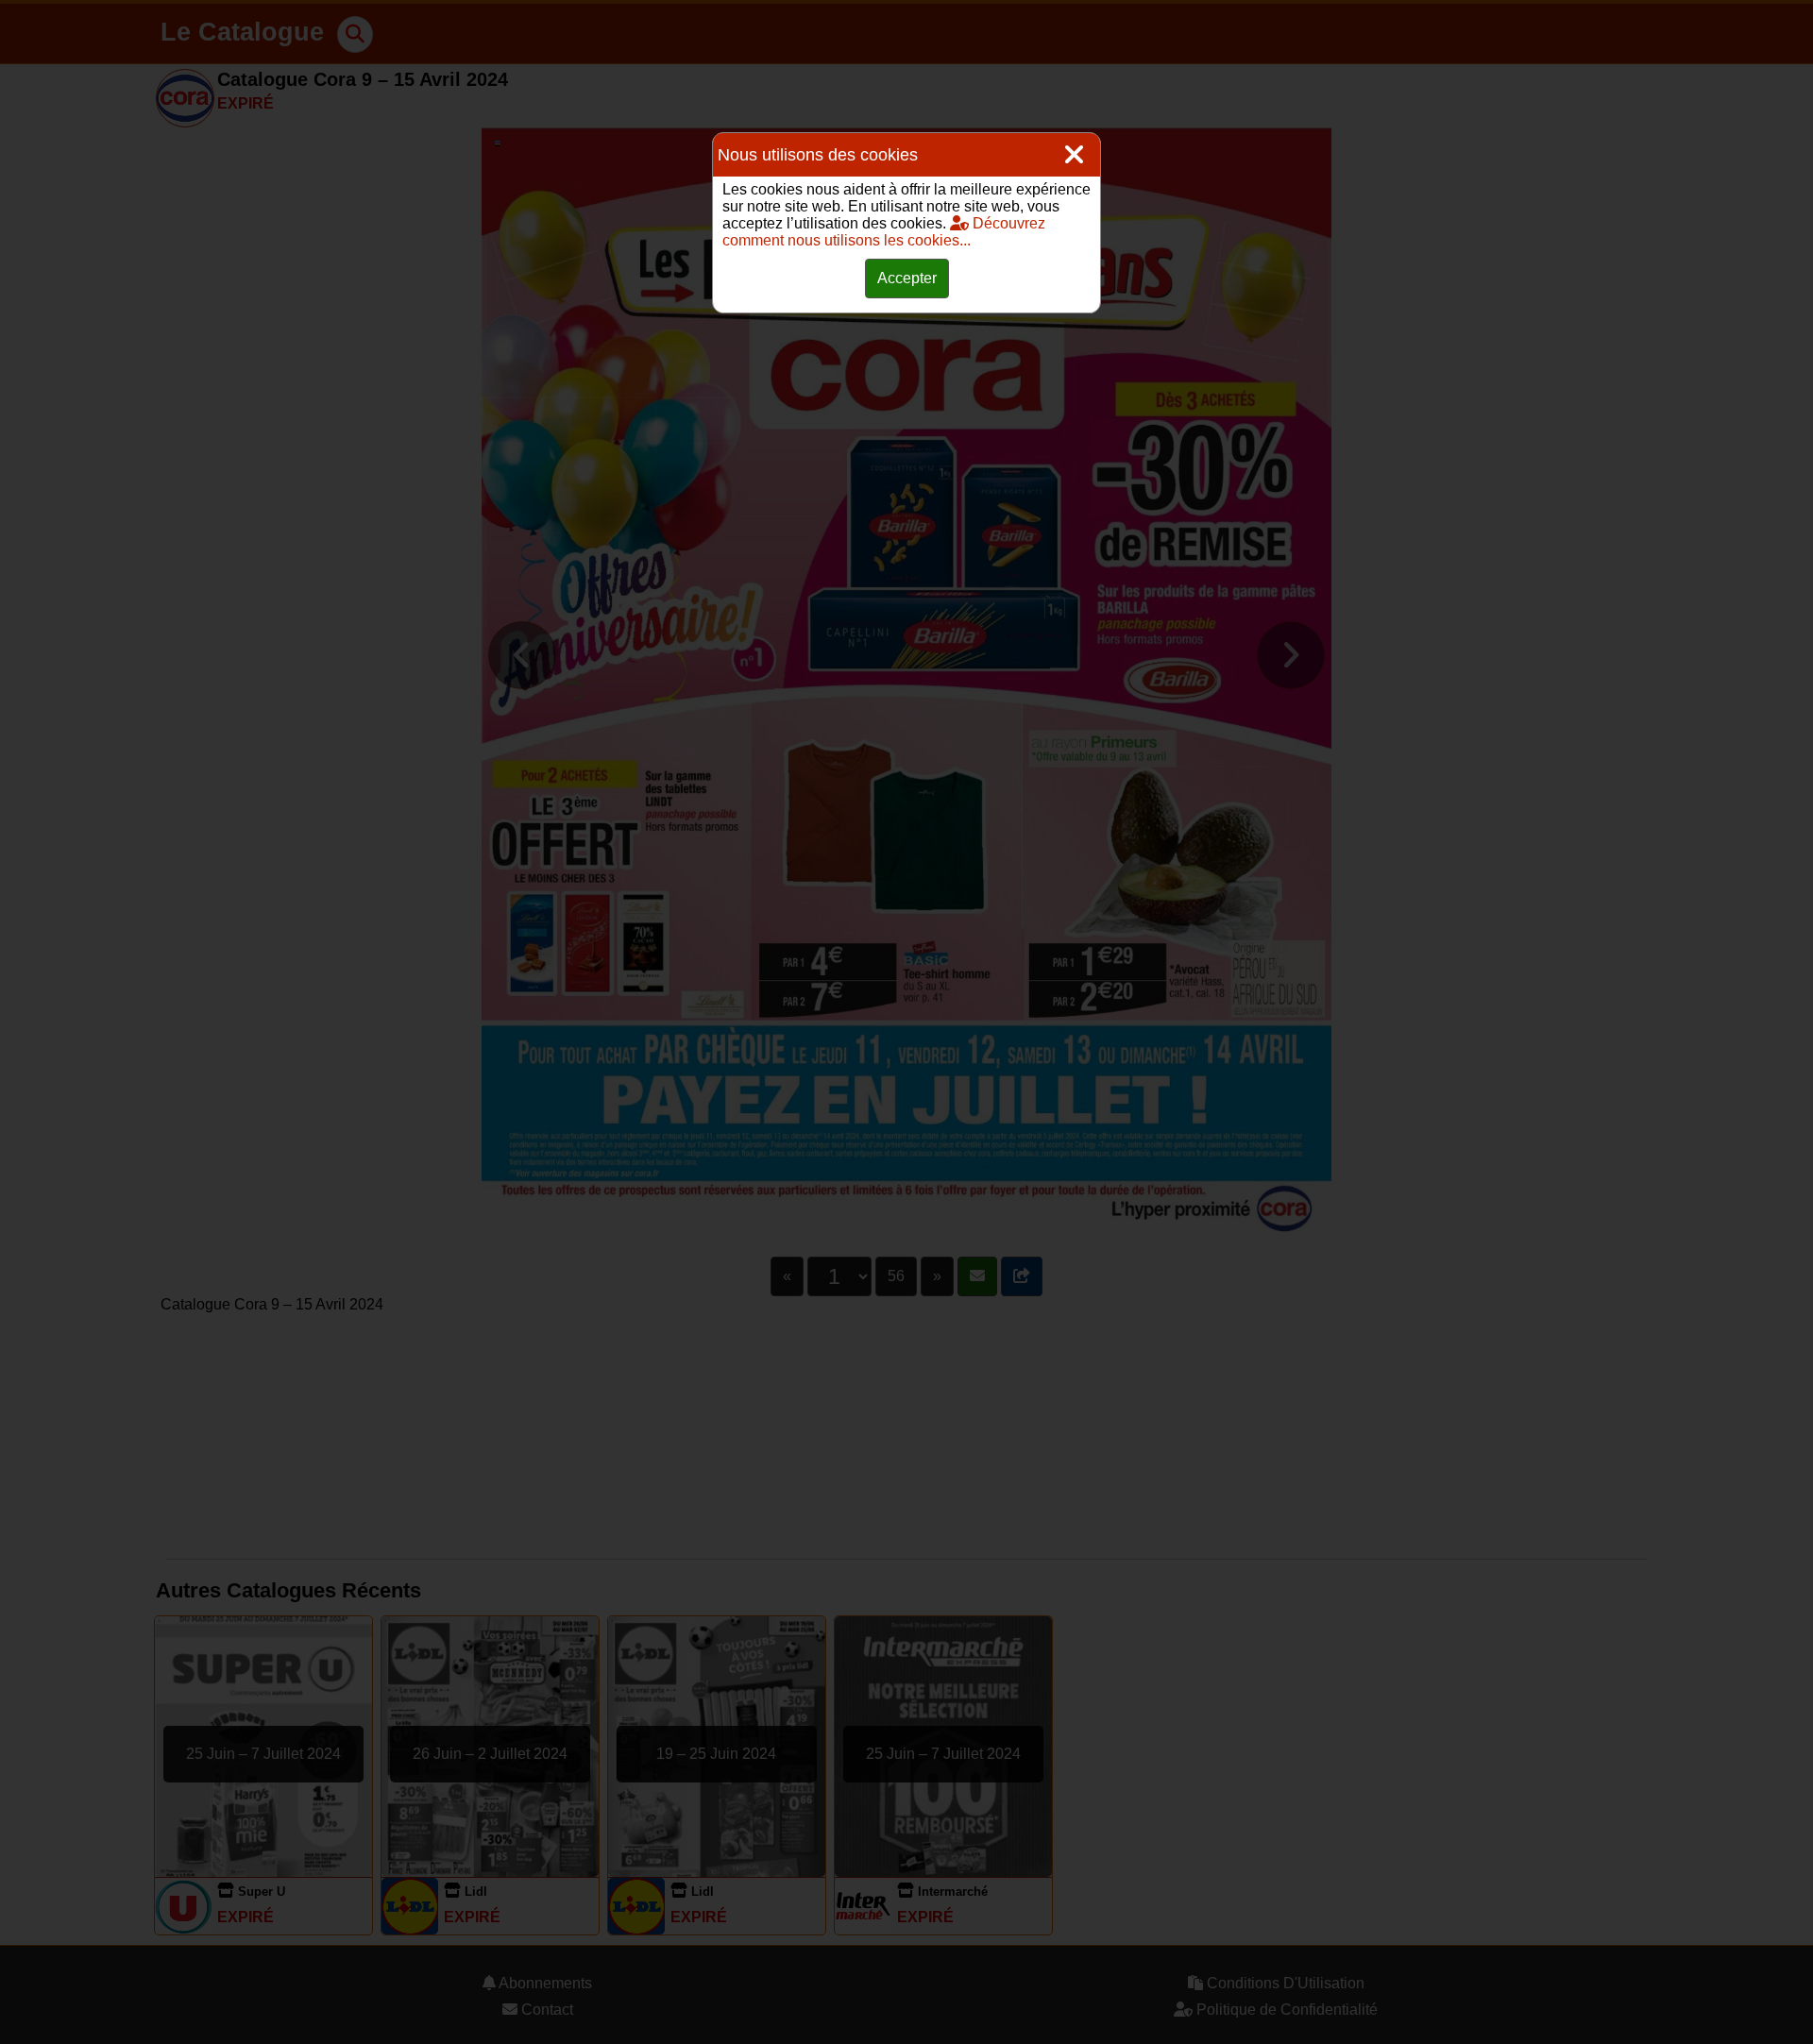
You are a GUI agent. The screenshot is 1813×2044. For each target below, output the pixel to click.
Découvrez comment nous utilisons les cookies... (884, 232)
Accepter (907, 278)
